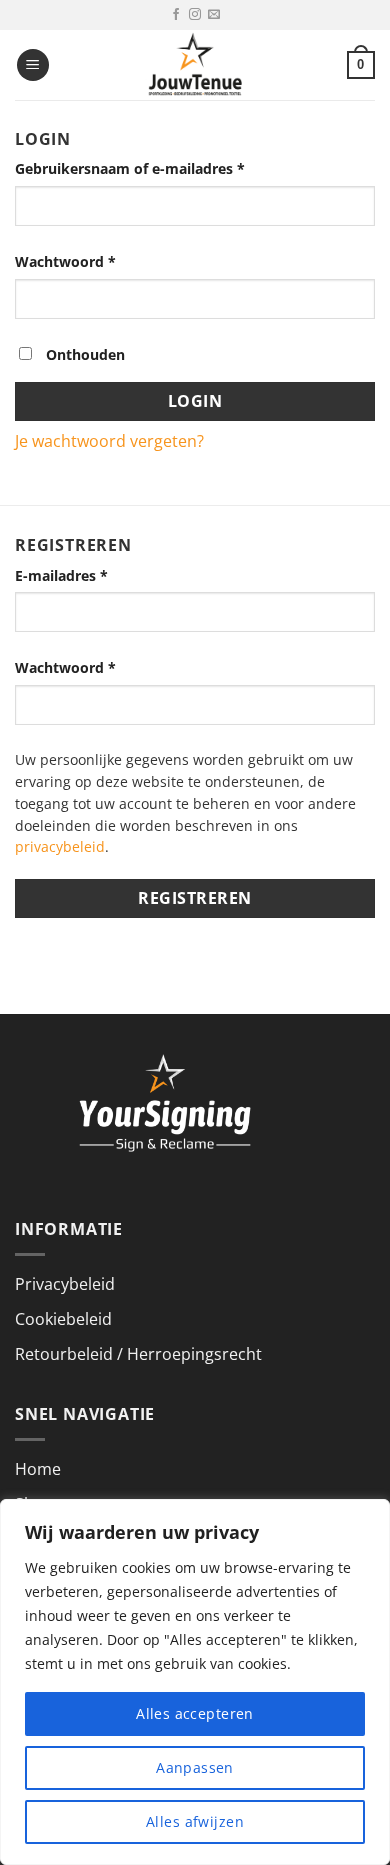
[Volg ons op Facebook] (176, 15)
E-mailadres (61, 575)
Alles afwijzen (195, 1821)
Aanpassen (195, 1767)
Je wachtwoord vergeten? (109, 441)
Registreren (194, 898)
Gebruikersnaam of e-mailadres (130, 168)
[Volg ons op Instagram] (195, 15)
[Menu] (33, 65)
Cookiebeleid (63, 1319)
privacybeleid (60, 846)
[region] (195, 1682)
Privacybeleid (65, 1284)
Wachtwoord (65, 261)
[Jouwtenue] (195, 65)
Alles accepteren (195, 1713)
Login (195, 401)
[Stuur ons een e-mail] (214, 15)
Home (38, 1469)
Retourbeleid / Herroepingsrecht (138, 1354)
